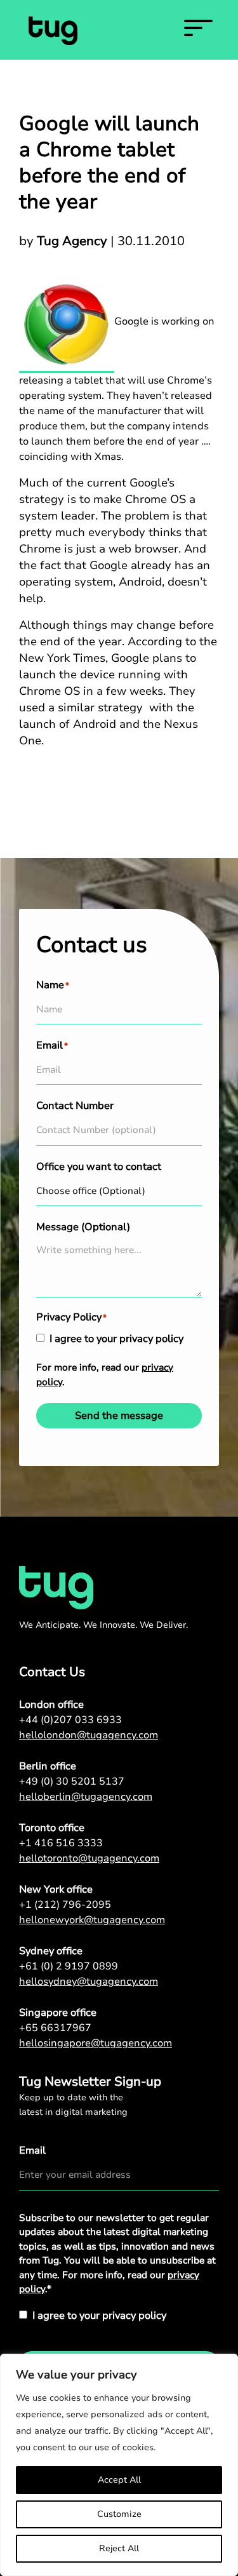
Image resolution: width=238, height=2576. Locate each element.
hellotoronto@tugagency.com (89, 1858)
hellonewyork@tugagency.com (92, 1920)
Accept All (119, 2480)
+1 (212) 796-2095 (65, 1905)
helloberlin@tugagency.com (86, 1797)
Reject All (119, 2548)
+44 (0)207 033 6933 (70, 1720)
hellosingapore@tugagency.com (96, 2043)
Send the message (119, 1416)
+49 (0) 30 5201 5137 (72, 1781)
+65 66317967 (55, 2028)
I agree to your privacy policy (116, 1339)
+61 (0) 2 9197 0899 (69, 1966)
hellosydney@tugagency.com (89, 1982)
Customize (119, 2514)
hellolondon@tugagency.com (89, 1735)
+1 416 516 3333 (61, 1843)
